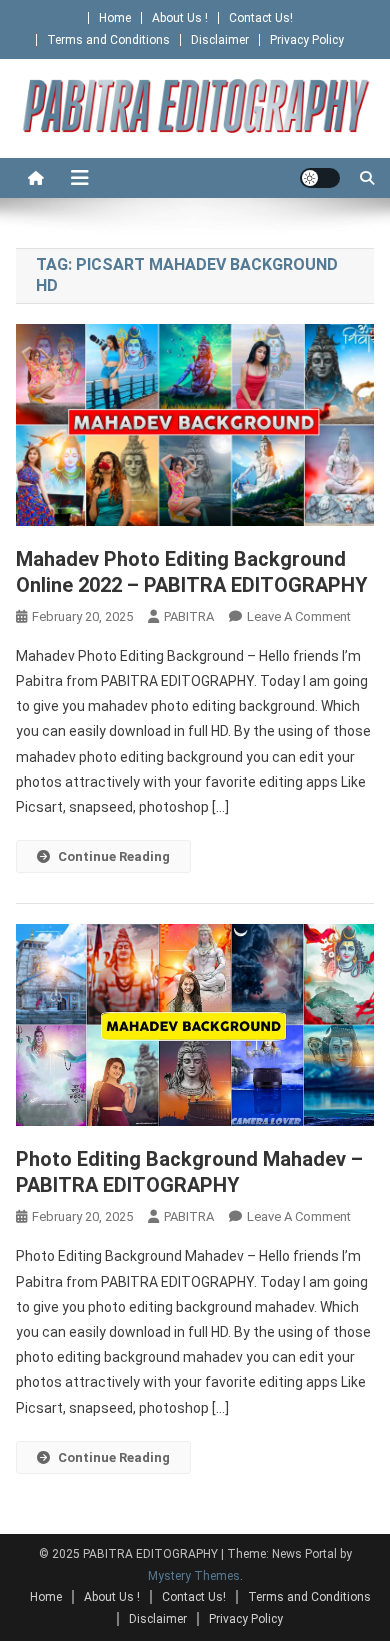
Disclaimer (220, 40)
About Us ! (180, 18)
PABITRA (189, 616)
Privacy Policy (307, 40)
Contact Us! (261, 18)
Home (115, 18)
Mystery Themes (194, 1576)
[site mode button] (320, 178)
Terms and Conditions (108, 40)
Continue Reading (114, 856)
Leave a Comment (299, 616)
